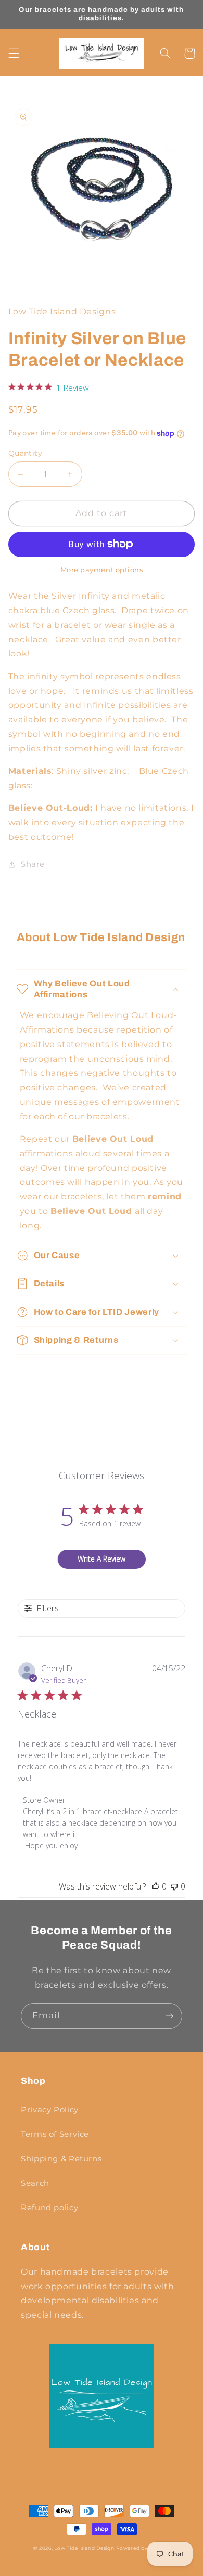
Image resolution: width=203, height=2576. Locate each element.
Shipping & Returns (61, 2159)
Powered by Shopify (143, 2548)
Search (35, 2183)
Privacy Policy (50, 2110)
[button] (14, 54)
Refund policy (49, 2208)
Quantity (25, 453)
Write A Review (102, 1559)
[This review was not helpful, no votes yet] (174, 1886)
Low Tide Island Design (84, 2548)
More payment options (102, 570)
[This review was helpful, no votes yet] (156, 1886)
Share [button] (33, 864)
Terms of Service (55, 2134)
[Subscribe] (170, 2016)
